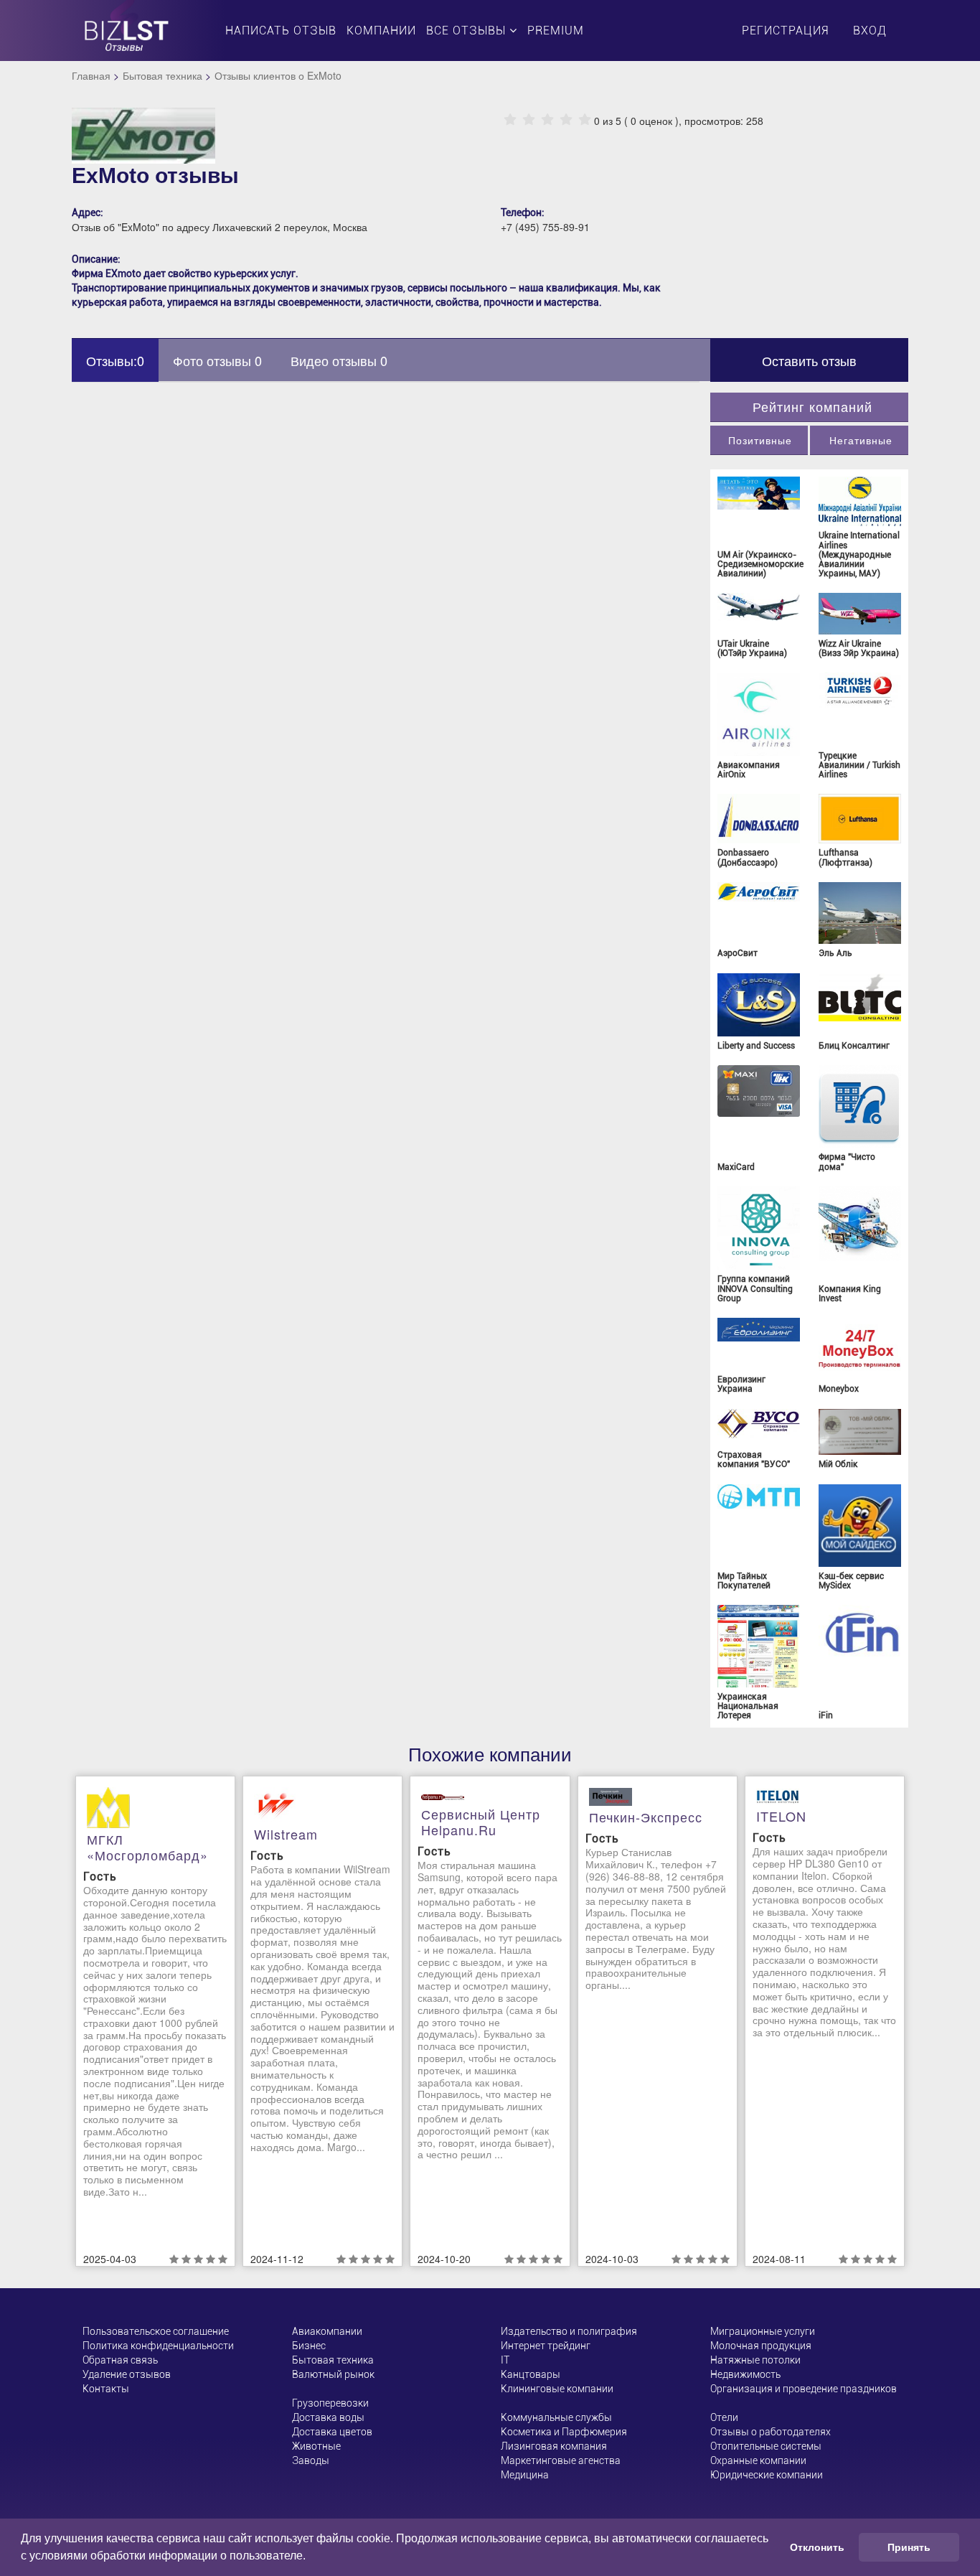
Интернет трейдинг (546, 2346)
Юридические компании (767, 2475)
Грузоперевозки (330, 2403)
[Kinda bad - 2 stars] (529, 120)
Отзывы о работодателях (771, 2432)
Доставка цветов (332, 2432)
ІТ (505, 2360)
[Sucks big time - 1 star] (510, 120)
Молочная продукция (761, 2346)
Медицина (525, 2475)
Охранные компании (758, 2460)
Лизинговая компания (554, 2446)
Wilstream (286, 1834)
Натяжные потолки (755, 2360)
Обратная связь (120, 2360)
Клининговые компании (557, 2389)
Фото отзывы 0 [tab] (217, 360)
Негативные (861, 440)
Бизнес (309, 2346)
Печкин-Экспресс (646, 1817)
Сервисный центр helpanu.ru (481, 1822)
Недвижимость (745, 2374)
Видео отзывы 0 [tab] (339, 360)
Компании (381, 31)
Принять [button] (909, 2547)
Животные (316, 2446)
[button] (311, 2557)
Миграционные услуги (763, 2331)
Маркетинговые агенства (561, 2460)
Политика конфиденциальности (158, 2346)
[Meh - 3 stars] (547, 120)
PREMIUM (556, 31)
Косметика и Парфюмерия (564, 2432)
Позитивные (760, 440)
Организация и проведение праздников (804, 2389)
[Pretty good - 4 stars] (566, 120)
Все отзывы (468, 31)
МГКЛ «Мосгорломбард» (147, 1847)
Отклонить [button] (817, 2547)
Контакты (106, 2389)
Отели (724, 2417)
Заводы (311, 2460)
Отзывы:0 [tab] (115, 360)
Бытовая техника (162, 75)
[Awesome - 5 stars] (585, 120)
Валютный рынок (333, 2374)
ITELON (781, 1816)
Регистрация (785, 31)
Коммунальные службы (556, 2417)
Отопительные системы (766, 2446)
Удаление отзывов (127, 2374)
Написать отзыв (281, 31)
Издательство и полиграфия (569, 2331)
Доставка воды (328, 2417)
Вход (870, 31)
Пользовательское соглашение (156, 2331)
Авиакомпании (327, 2331)
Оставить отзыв (809, 360)
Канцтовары (531, 2374)
